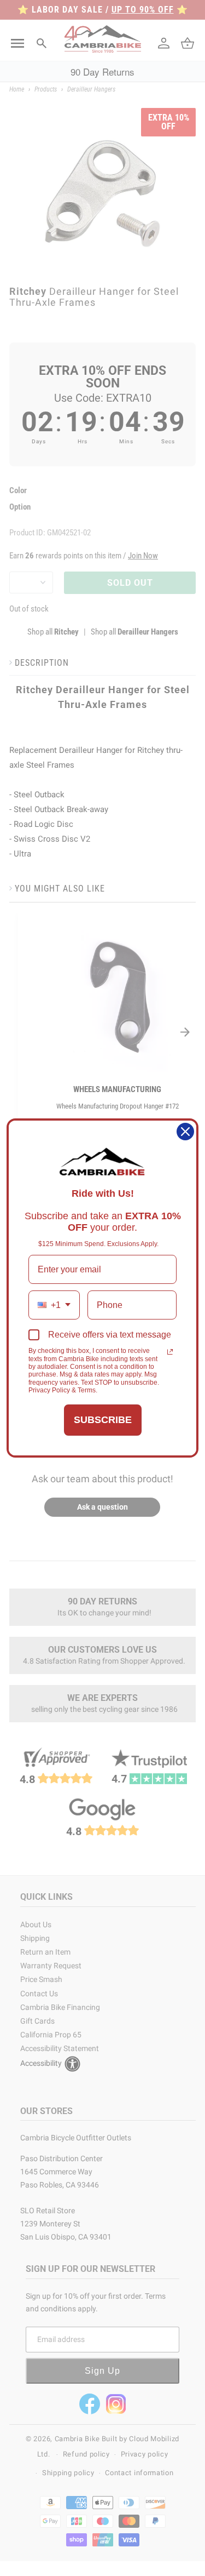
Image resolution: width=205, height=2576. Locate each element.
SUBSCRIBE (103, 1420)
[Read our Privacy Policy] (170, 1352)
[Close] (185, 1132)
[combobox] (54, 1305)
